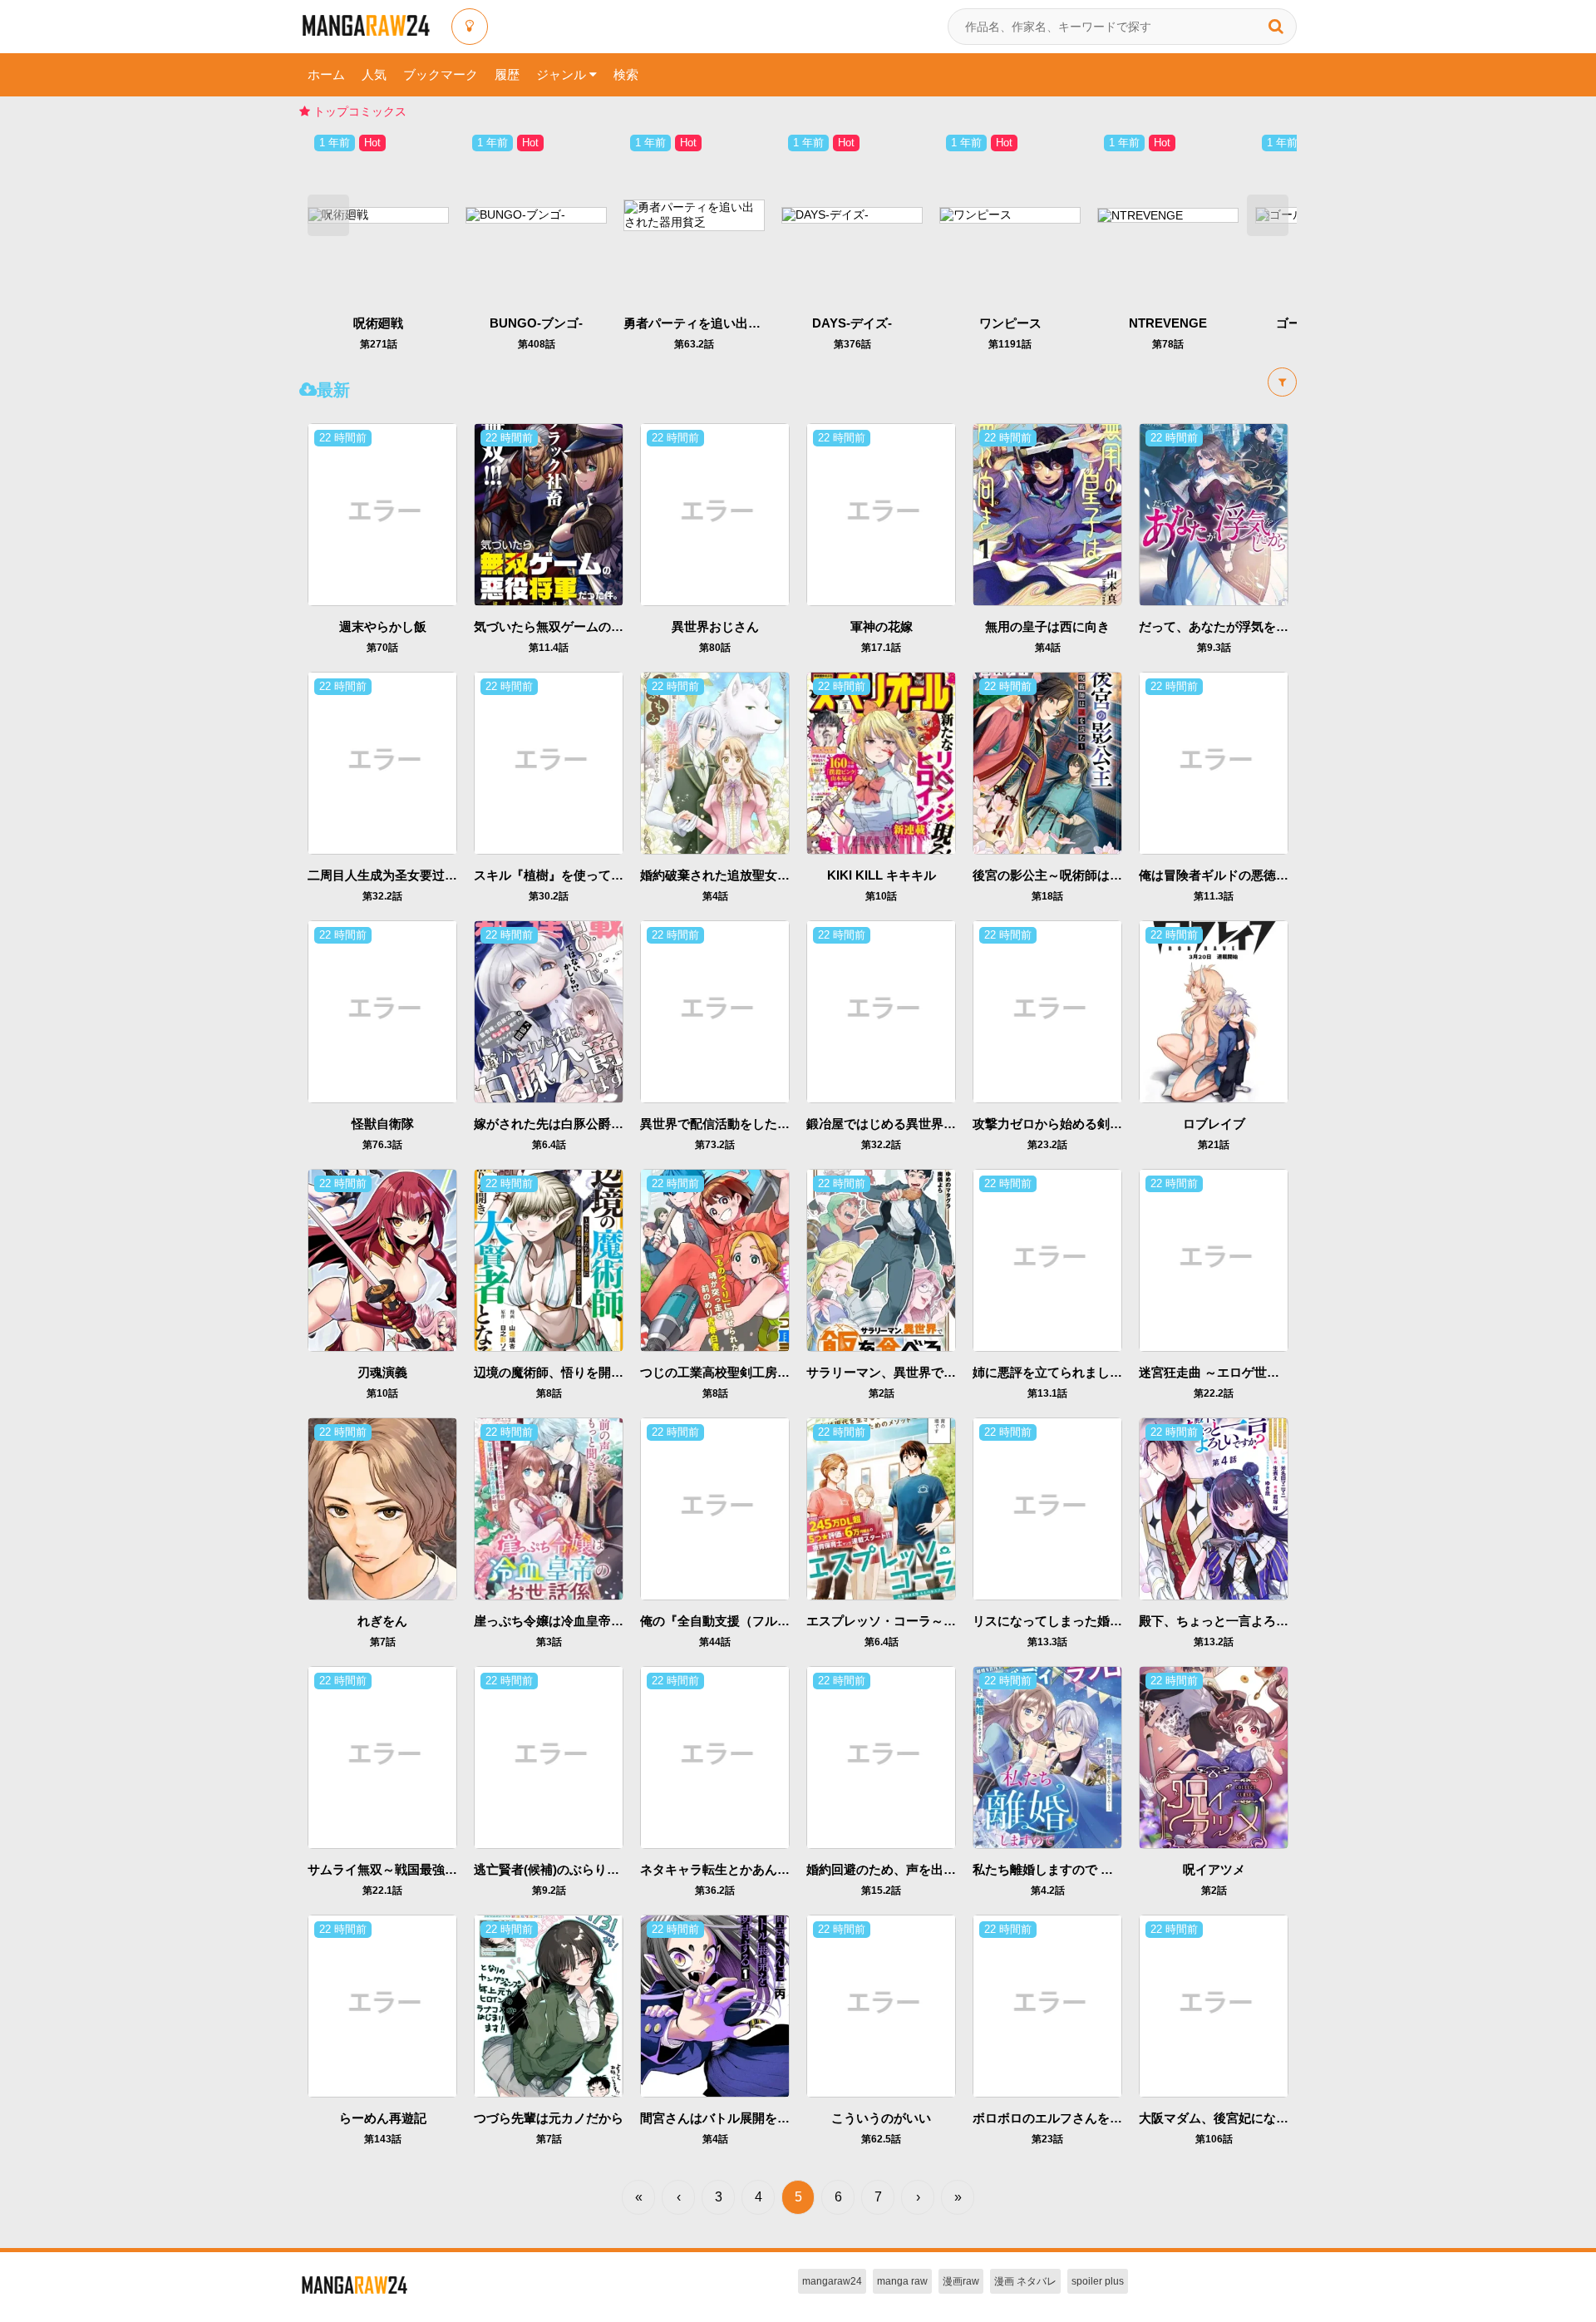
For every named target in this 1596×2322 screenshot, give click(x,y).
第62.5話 (881, 2139)
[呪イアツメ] (1214, 1757)
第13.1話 (1047, 1393)
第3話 (549, 1642)
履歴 (507, 74)
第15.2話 (881, 1891)
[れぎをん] (382, 1508)
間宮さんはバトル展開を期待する (734, 2118)
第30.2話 (549, 896)
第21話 (1214, 1145)
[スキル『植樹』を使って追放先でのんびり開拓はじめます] (549, 762)
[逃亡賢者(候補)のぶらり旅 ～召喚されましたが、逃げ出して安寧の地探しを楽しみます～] (549, 1757)
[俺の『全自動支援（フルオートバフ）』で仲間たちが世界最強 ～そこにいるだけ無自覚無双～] (715, 1508)
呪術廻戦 (378, 323)
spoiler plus (1098, 2281)
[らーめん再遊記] (382, 2005)
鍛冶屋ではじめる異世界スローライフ (912, 1124)
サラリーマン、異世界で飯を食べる (906, 1372)
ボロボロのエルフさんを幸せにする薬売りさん (1103, 2118)
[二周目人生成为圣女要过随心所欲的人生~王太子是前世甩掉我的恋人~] (382, 762)
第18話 (1047, 896)
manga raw (902, 2281)
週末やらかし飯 (383, 626)
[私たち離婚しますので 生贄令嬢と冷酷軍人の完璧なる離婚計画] (1047, 1757)
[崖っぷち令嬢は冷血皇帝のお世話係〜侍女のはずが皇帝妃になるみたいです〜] (549, 1508)
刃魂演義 (382, 1372)
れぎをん (382, 1621)
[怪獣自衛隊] (382, 1011)
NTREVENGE (1168, 323)
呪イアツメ (1214, 1869)
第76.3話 (382, 1145)
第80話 (715, 648)
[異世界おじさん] (715, 514)
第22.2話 (1214, 1393)
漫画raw (961, 2281)
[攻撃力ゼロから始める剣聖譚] (1047, 1011)
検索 (626, 74)
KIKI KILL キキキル (882, 875)
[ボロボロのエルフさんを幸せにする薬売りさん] (1047, 2005)
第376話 (852, 344)
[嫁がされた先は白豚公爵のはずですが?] (549, 1011)
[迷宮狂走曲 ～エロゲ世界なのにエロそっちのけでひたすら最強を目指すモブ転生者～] (1214, 1260)
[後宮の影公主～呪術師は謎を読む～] (1047, 762)
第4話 (1048, 648)
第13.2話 (1214, 1642)
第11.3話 (1214, 896)
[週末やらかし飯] (382, 514)
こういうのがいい (881, 2118)
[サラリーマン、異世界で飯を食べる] (881, 1260)
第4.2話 (1048, 1891)
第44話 (715, 1642)
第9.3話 (1214, 648)
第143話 (383, 2139)
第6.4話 (549, 1145)
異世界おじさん (715, 626)
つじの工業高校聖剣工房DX (717, 1372)
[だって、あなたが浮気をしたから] (1214, 514)
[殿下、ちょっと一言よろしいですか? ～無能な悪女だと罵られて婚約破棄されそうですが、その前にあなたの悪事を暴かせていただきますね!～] (1214, 1508)
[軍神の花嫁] (881, 514)
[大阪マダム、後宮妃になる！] (1214, 2005)
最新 (333, 390)
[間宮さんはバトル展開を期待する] (715, 2005)
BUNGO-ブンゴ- (536, 323)
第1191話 (1010, 344)
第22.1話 (382, 1891)
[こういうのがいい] (881, 2005)
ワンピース (1010, 323)
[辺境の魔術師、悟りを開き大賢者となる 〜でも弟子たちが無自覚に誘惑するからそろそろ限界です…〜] (549, 1260)
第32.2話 (382, 896)
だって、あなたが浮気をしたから (1232, 626)
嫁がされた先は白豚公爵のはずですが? (584, 1124)
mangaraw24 (832, 2281)
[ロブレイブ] (1214, 1011)
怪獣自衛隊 (383, 1124)
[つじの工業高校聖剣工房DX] (715, 1260)
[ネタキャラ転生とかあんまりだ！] (715, 1757)
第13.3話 (1047, 1642)
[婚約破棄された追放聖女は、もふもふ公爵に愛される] (715, 762)
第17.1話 (881, 648)
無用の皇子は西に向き (1047, 626)
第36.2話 (715, 1891)
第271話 (379, 344)
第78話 (1168, 344)
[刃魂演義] (382, 1260)
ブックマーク (441, 74)
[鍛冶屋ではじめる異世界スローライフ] (881, 1011)
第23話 (1047, 2139)
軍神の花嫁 (882, 626)
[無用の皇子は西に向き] (1047, 514)
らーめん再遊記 (383, 2118)
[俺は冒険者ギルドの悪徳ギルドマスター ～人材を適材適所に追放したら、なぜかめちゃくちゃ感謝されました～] (1214, 762)
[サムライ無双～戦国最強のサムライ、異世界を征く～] (382, 1757)
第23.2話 (1047, 1145)
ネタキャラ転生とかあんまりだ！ (734, 1869)
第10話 (881, 896)
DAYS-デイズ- (852, 323)
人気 (374, 74)
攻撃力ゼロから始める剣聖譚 (1054, 1124)
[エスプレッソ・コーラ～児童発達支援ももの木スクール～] (881, 1508)
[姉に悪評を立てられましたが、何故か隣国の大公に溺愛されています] (1047, 1260)
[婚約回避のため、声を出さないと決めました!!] (881, 1757)
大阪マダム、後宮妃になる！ (1220, 2118)
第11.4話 (549, 648)
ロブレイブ (1214, 1124)
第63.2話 (694, 344)
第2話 (882, 1393)
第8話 (549, 1393)
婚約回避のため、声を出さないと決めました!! (935, 1869)
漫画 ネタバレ (1025, 2281)
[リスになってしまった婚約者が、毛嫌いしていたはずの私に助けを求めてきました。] (1047, 1508)
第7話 (383, 1642)
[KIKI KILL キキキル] (881, 762)
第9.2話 (549, 1891)
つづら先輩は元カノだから (549, 2118)
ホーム (326, 74)
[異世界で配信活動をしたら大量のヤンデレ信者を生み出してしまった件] (715, 1011)
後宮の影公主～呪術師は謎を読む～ (1072, 875)
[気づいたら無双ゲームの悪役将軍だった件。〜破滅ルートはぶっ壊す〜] (549, 514)
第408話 (537, 344)
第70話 (382, 648)
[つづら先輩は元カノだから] (549, 2005)
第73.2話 (715, 1145)
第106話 (1214, 2139)
